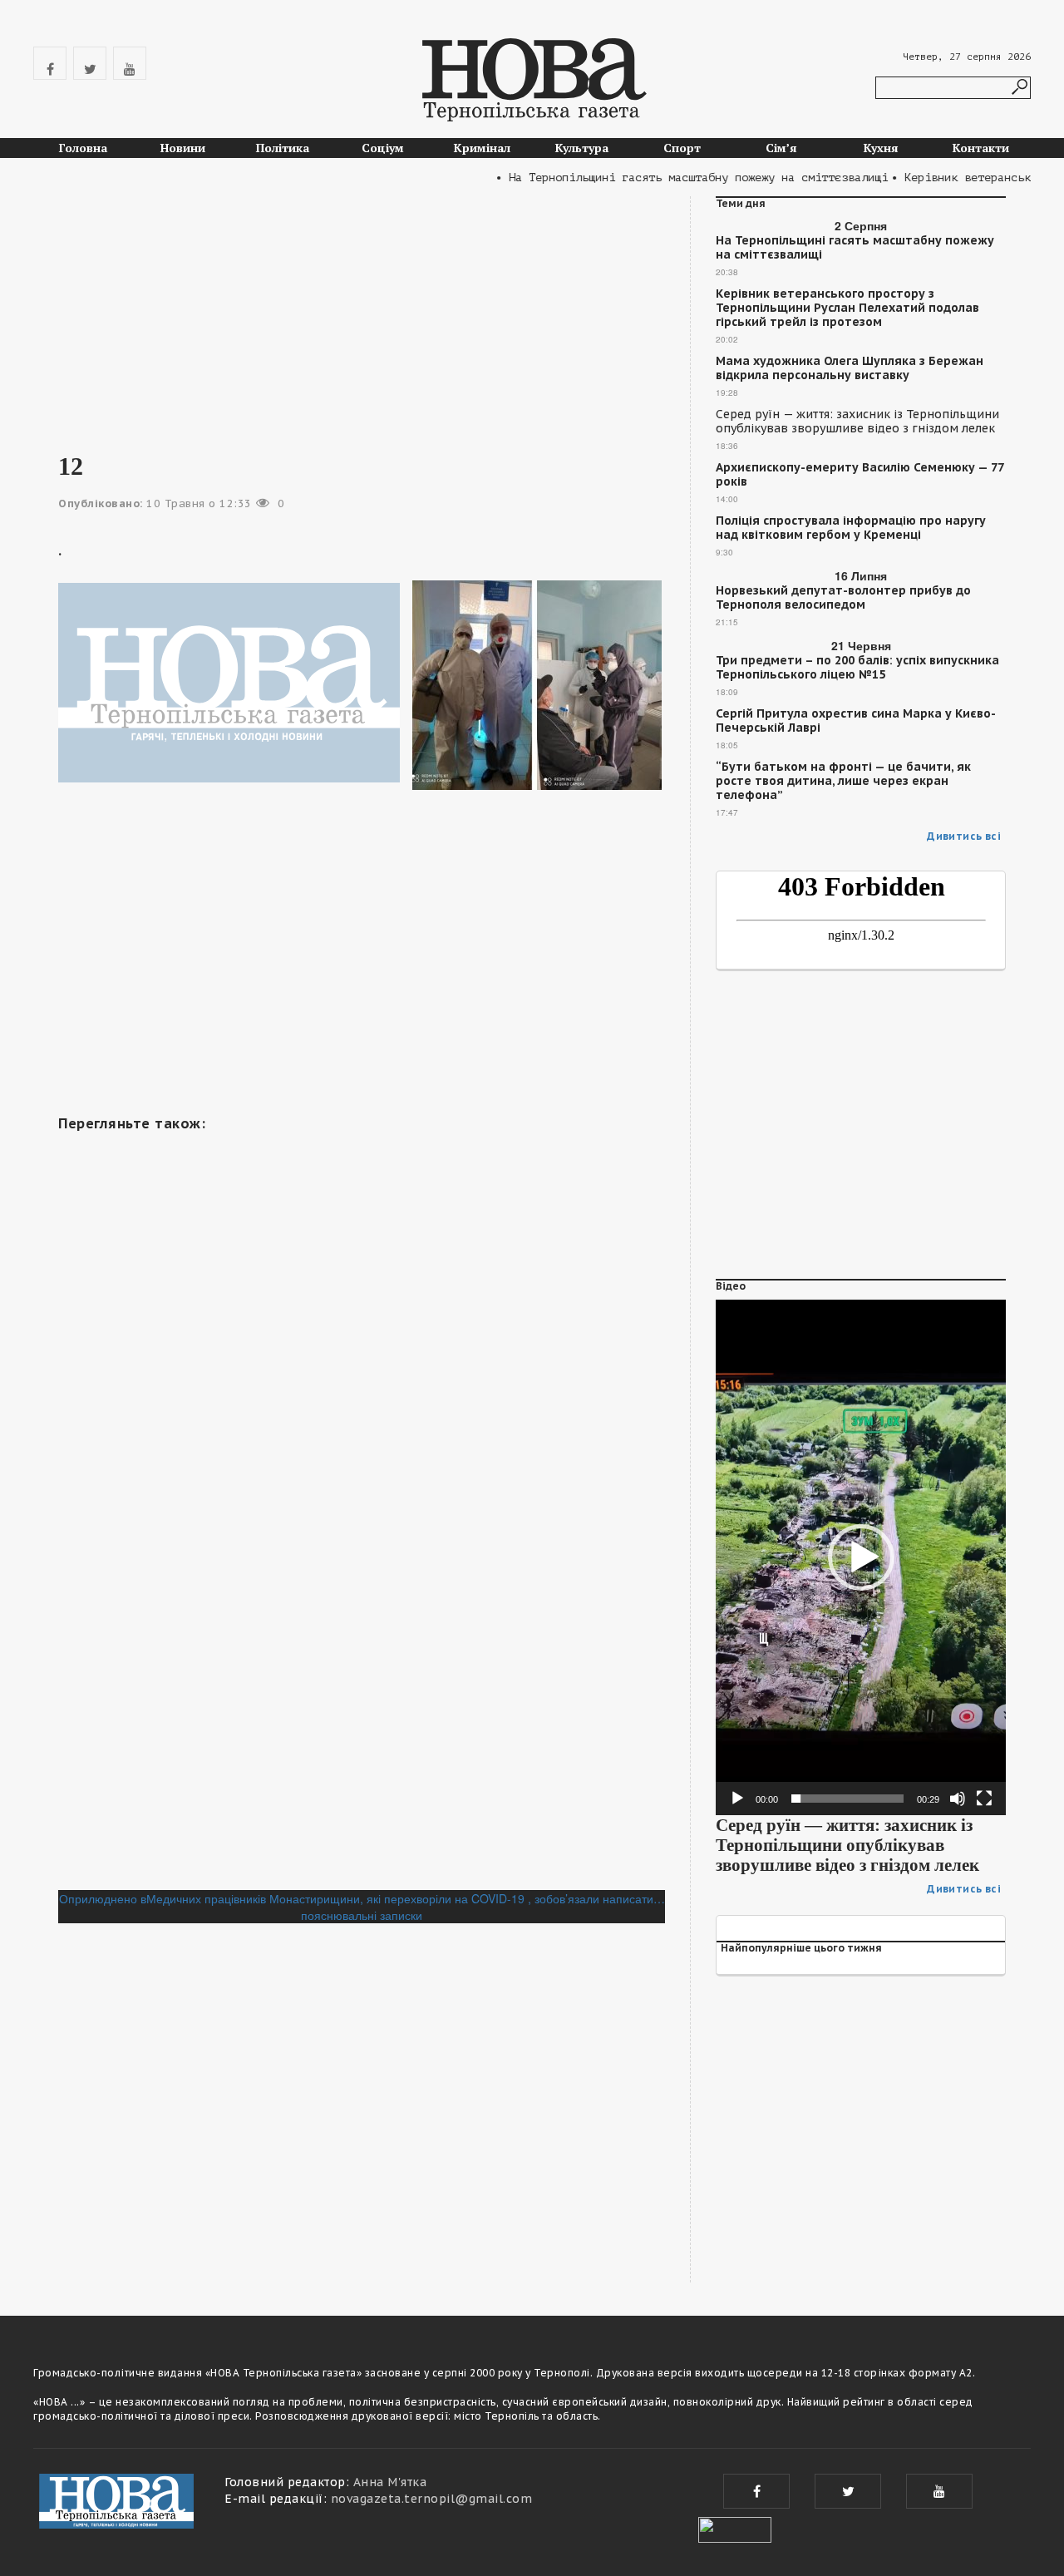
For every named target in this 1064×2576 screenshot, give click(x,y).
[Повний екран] (984, 1799)
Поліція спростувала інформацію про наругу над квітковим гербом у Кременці (851, 528)
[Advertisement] (362, 313)
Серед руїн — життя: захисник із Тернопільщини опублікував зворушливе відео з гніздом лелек (857, 422)
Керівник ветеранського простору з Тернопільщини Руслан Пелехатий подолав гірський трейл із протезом (847, 308)
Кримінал (482, 148)
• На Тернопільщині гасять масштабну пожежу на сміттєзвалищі (666, 178)
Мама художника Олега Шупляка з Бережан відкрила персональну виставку (850, 368)
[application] (861, 1557)
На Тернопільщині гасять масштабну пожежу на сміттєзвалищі (855, 248)
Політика (283, 148)
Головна (83, 148)
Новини (183, 148)
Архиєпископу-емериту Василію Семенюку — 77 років (860, 475)
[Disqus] (362, 1662)
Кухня (881, 148)
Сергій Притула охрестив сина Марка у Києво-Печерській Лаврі (856, 721)
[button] (861, 1557)
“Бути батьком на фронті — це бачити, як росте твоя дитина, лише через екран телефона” (843, 781)
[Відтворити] (737, 1799)
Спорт (682, 148)
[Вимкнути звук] (958, 1799)
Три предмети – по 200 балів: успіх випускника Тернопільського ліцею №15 (857, 668)
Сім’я (781, 148)
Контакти (981, 148)
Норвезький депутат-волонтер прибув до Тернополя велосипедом (843, 598)
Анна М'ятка (390, 2482)
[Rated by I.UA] (735, 2528)
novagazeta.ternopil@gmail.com (432, 2499)
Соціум (383, 148)
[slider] (847, 1799)
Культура (582, 148)
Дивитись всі (964, 836)
